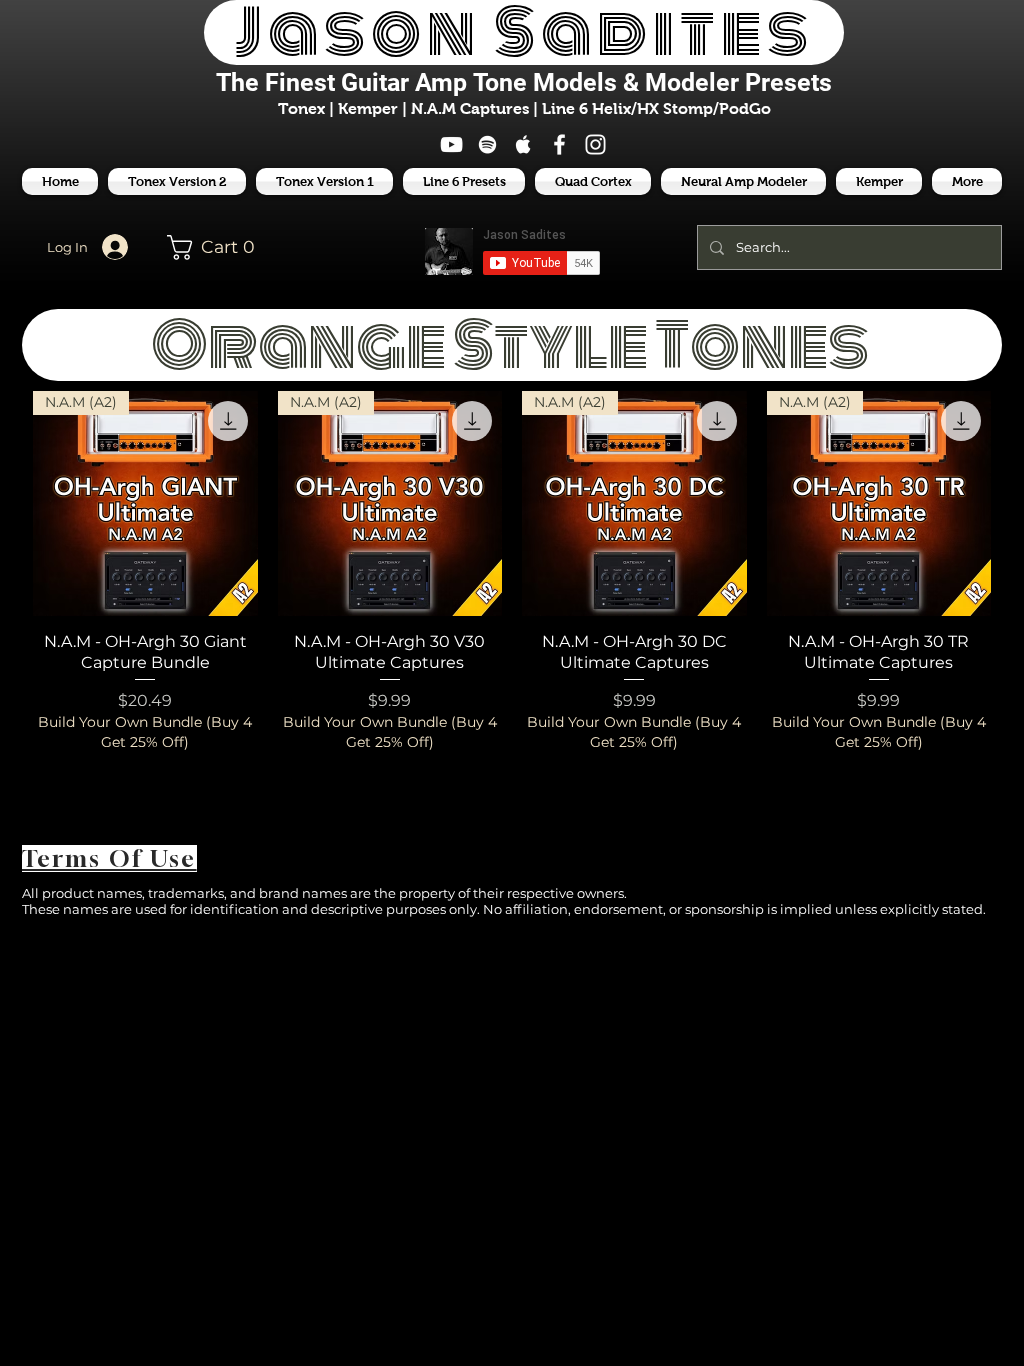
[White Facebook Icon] (559, 144)
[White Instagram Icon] (595, 144)
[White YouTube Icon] (451, 144)
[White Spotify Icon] (487, 144)
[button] (464, 181)
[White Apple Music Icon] (523, 144)
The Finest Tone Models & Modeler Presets (524, 82)
